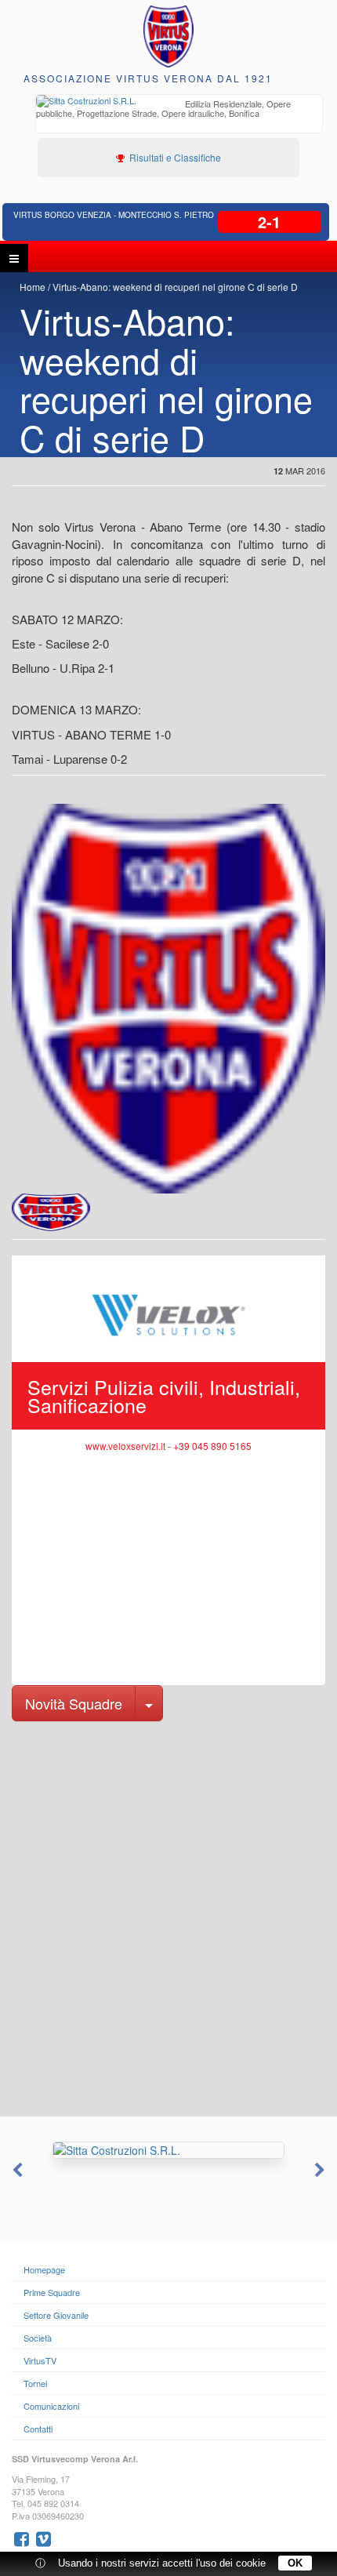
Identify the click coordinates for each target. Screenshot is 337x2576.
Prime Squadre (52, 2292)
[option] (179, 110)
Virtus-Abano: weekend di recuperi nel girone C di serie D (175, 287)
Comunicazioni (51, 2406)
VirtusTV (40, 2360)
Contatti (38, 2429)
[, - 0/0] (51, 1212)
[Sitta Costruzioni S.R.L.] (168, 2150)
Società (38, 2338)
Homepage (44, 2269)
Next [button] (321, 2171)
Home (33, 287)
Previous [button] (16, 2171)
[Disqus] (168, 1917)
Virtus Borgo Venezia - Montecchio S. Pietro (114, 215)
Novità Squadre (74, 1703)
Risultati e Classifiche (174, 157)
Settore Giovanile (56, 2315)
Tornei (35, 2383)
